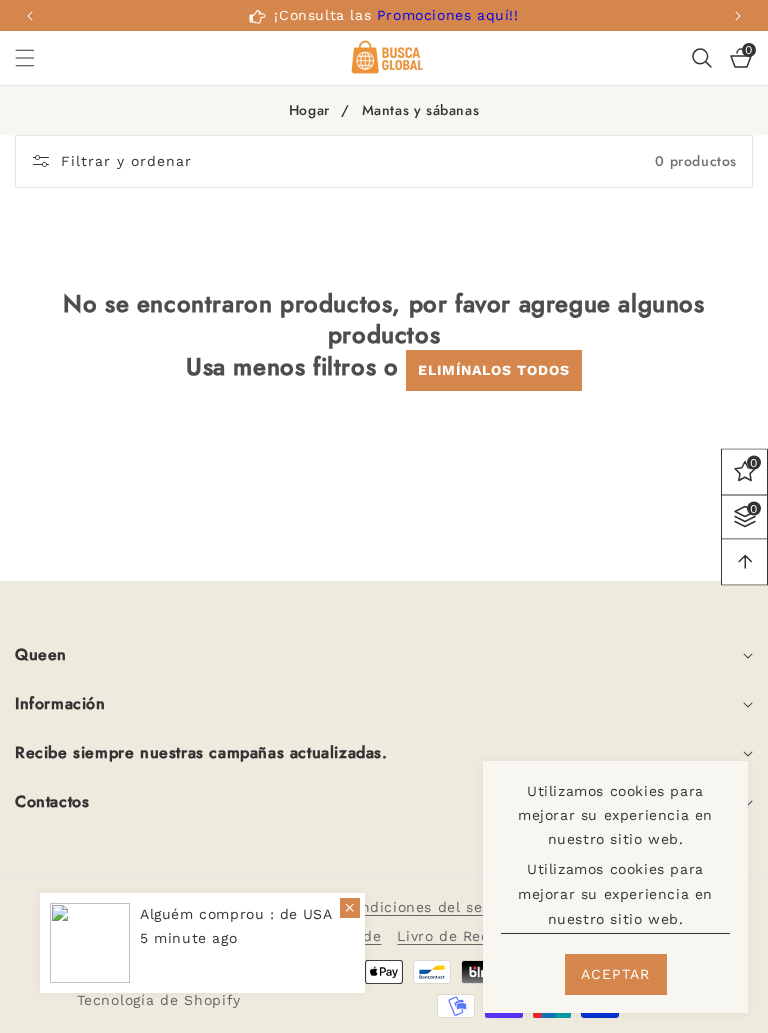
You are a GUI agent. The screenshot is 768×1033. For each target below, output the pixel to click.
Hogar (309, 111)
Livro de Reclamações (477, 936)
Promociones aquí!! (448, 15)
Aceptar (615, 974)
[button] (738, 16)
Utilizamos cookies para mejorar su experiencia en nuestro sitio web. (615, 894)
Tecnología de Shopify (159, 1000)
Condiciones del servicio (432, 907)
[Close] (350, 908)
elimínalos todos (494, 370)
